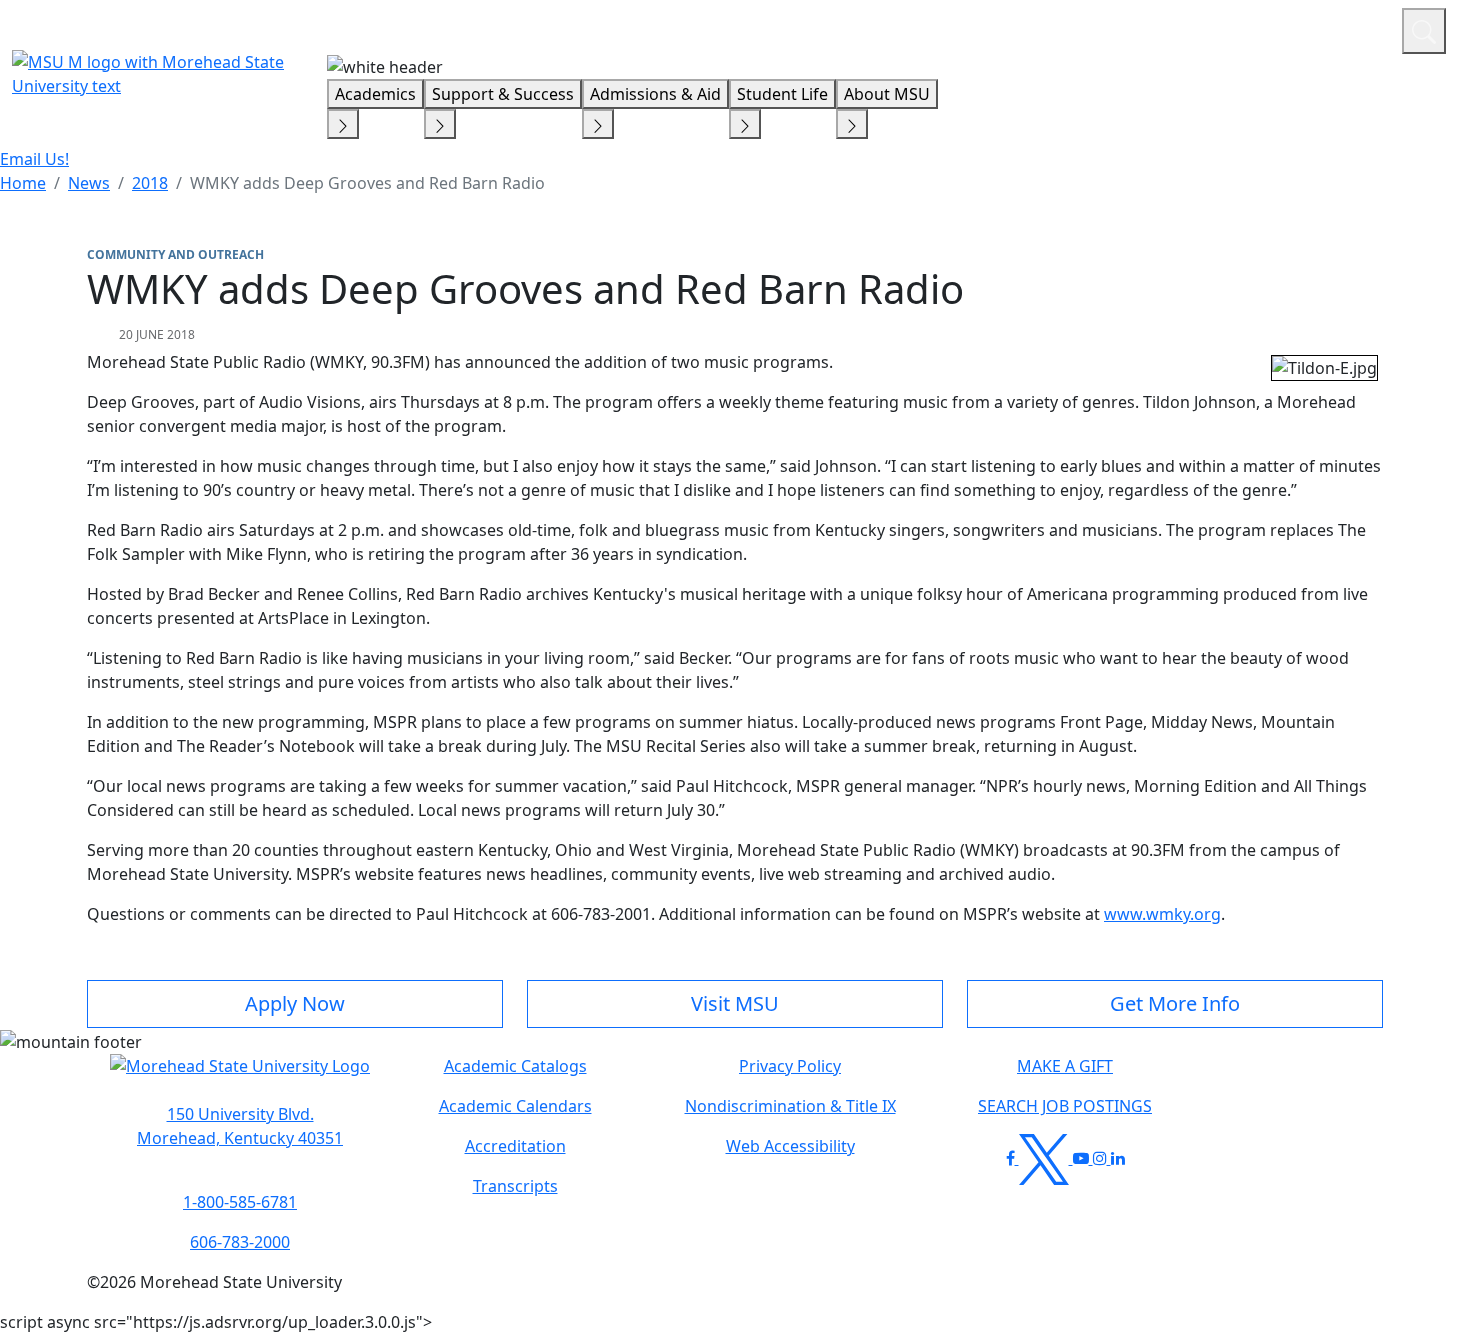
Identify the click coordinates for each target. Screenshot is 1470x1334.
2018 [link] (150, 183)
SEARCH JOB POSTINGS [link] (1065, 1106)
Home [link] (23, 183)
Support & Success (503, 94)
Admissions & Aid (655, 94)
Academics (375, 94)
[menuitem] (23, 183)
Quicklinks (1126, 28)
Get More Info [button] (1175, 1003)
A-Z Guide (1252, 28)
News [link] (89, 183)
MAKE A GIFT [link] (1065, 1066)
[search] (1424, 31)
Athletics (1349, 28)
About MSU (887, 94)
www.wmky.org (1162, 914)
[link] (240, 1126)
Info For (1005, 28)
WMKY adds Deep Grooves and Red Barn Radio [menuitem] (367, 183)
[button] (240, 1076)
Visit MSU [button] (735, 1003)
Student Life (782, 94)
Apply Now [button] (295, 1003)
